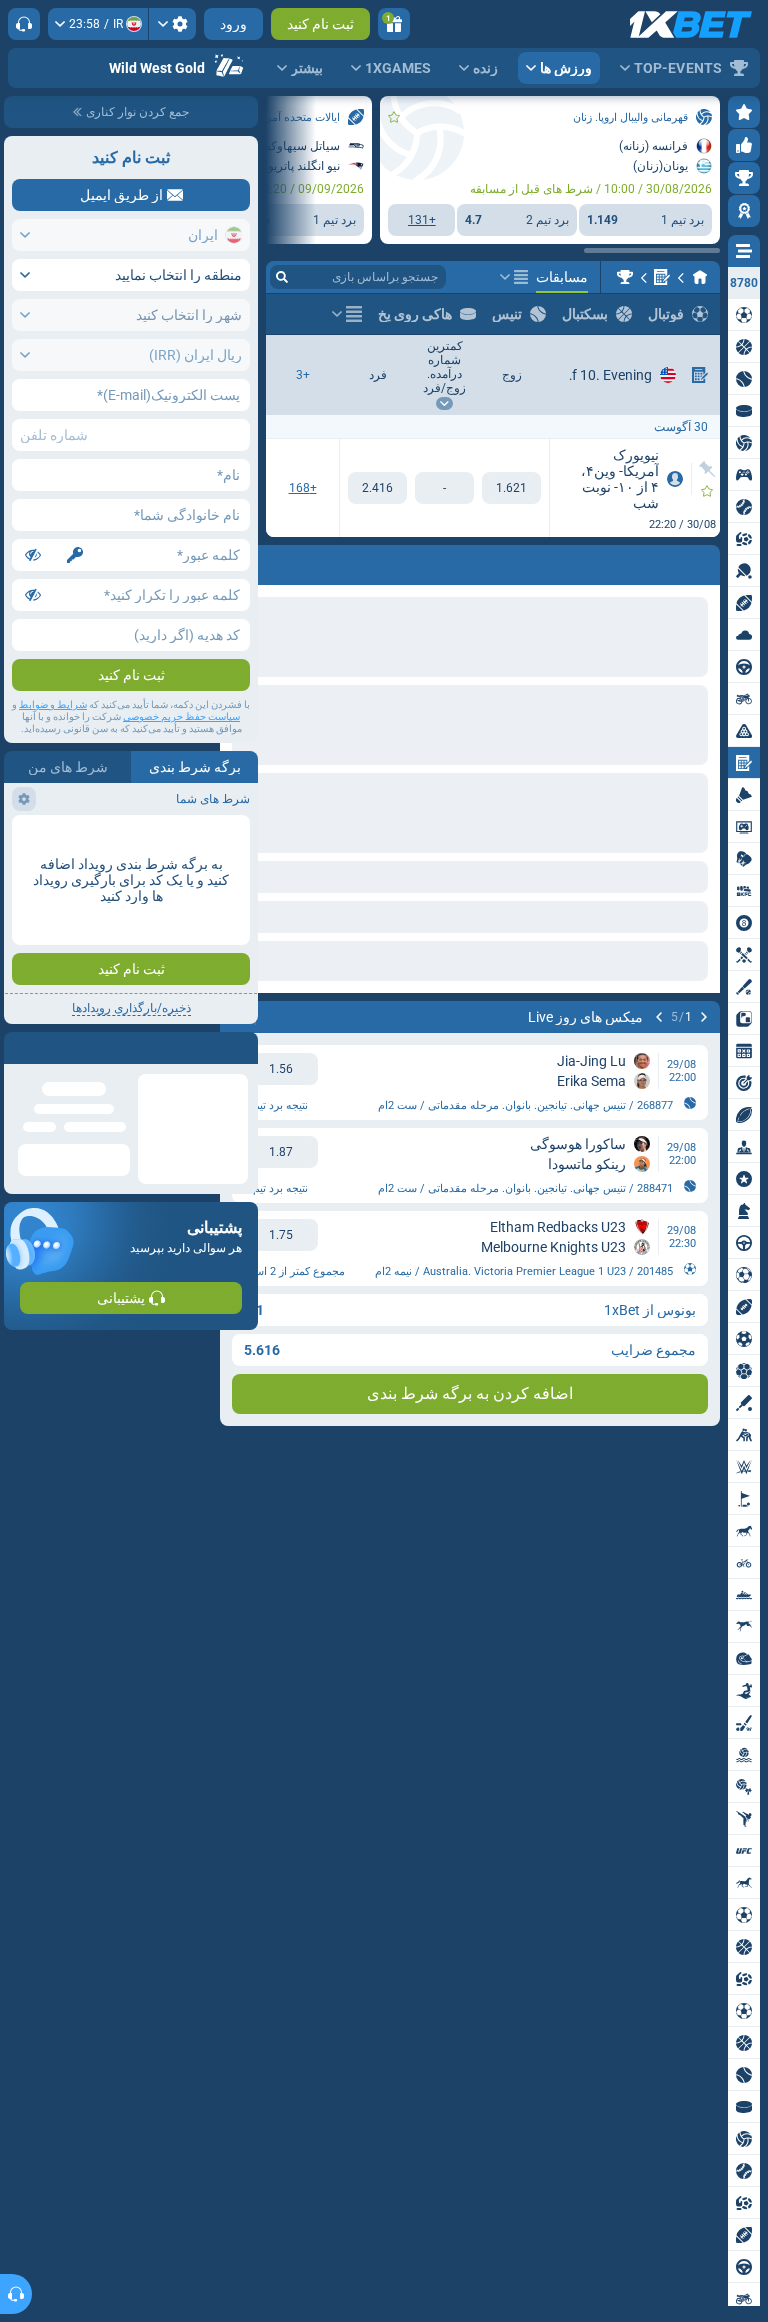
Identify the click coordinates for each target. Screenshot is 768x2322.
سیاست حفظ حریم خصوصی (181, 716)
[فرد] (377, 488)
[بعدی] (652, 561)
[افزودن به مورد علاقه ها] (394, 117)
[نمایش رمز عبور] (33, 555)
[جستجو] (282, 277)
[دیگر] (514, 277)
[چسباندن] (707, 469)
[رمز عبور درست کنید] (75, 555)
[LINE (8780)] (700, 277)
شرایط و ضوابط (53, 704)
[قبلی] (704, 561)
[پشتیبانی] (24, 24)
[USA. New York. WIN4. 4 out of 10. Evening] (625, 277)
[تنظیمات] (172, 24)
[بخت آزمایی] (662, 277)
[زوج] (511, 488)
